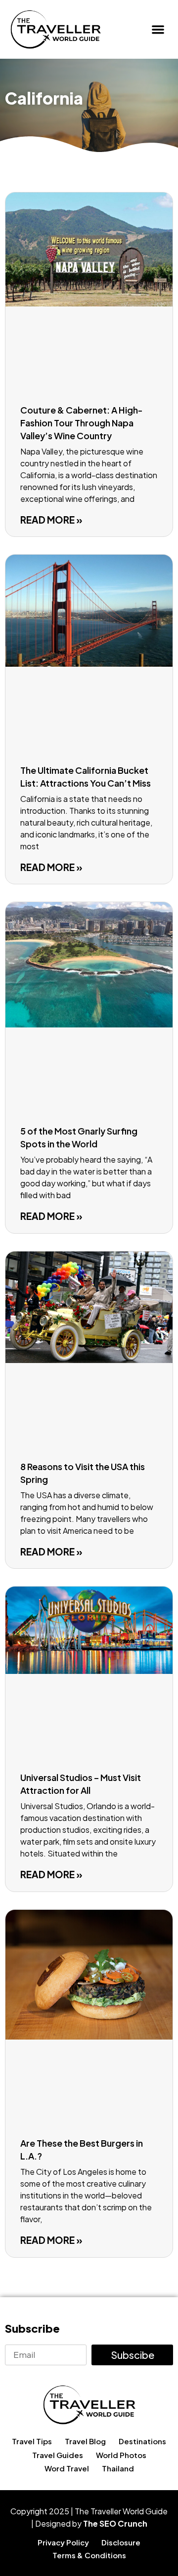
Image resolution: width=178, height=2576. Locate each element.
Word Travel (67, 2468)
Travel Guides (58, 2455)
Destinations (142, 2441)
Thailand (118, 2468)
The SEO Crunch (115, 2523)
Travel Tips (32, 2441)
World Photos (121, 2455)
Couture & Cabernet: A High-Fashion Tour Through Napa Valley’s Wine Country (82, 423)
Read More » (51, 520)
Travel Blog (85, 2441)
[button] (158, 29)
